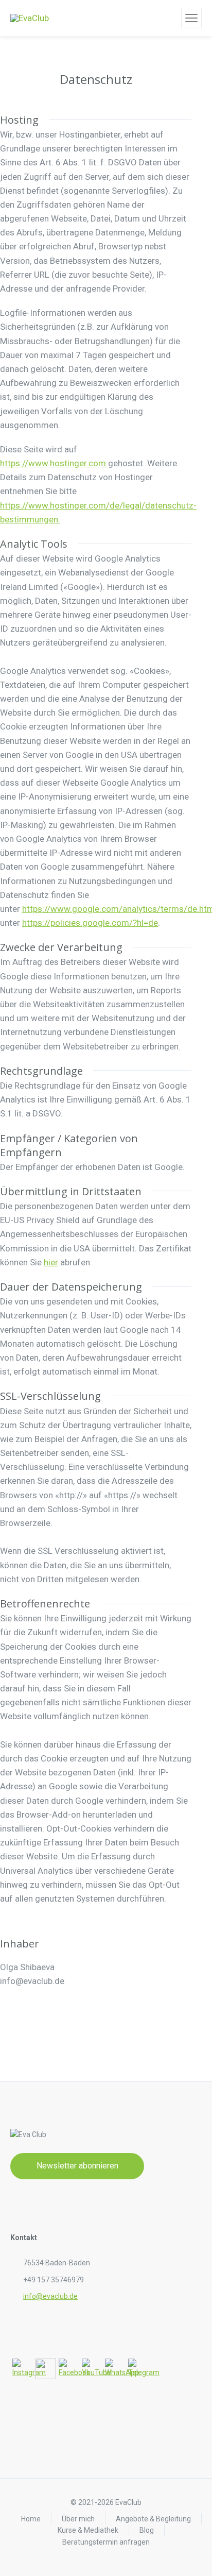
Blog (147, 2530)
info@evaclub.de (50, 2296)
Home (31, 2519)
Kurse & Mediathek (88, 2530)
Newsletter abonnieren (77, 2166)
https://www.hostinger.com (54, 463)
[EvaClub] (30, 18)
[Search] (172, 18)
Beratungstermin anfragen (106, 2542)
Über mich (78, 2519)
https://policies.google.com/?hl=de (90, 923)
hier (51, 1262)
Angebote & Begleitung (153, 2519)
